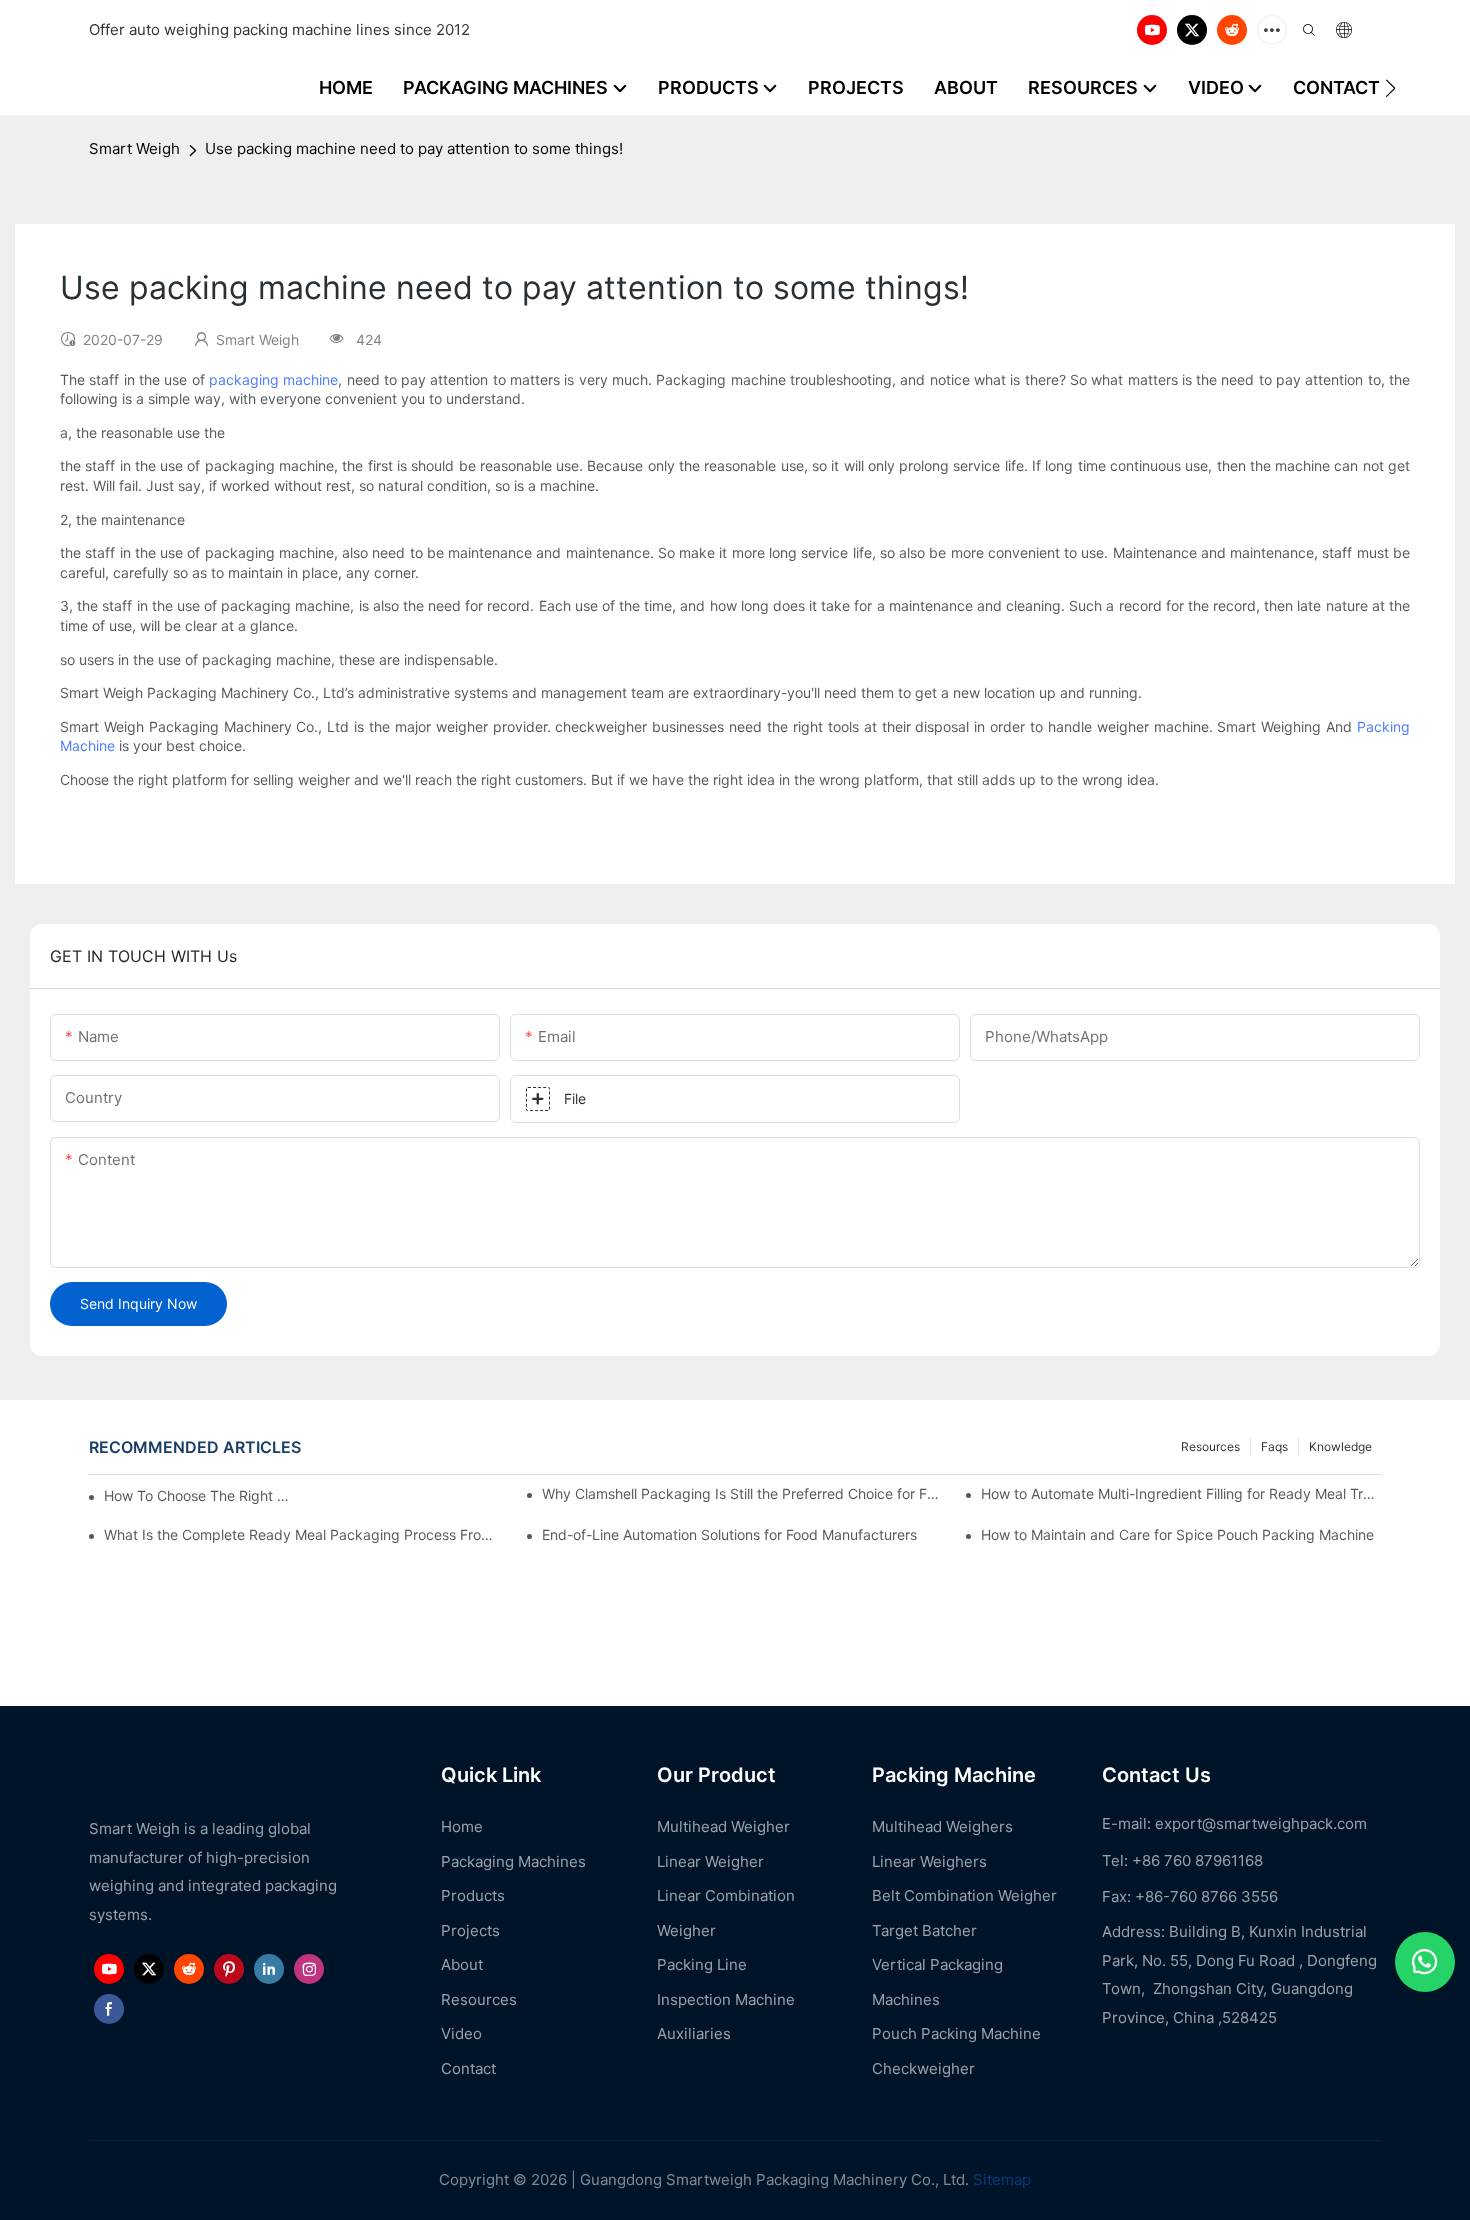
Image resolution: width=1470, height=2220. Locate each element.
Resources (1210, 1446)
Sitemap (1000, 2179)
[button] (1390, 88)
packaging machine (273, 379)
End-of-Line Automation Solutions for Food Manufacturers (729, 1534)
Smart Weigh (134, 148)
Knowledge (1340, 1446)
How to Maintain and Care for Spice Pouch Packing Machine (1177, 1534)
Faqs (1274, 1446)
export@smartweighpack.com (1261, 1823)
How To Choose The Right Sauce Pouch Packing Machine (200, 1495)
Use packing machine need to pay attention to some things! (414, 148)
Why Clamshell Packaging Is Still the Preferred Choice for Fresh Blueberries (742, 1493)
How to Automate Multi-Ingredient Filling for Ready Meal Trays (1181, 1493)
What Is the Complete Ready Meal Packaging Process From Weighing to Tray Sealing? (304, 1534)
